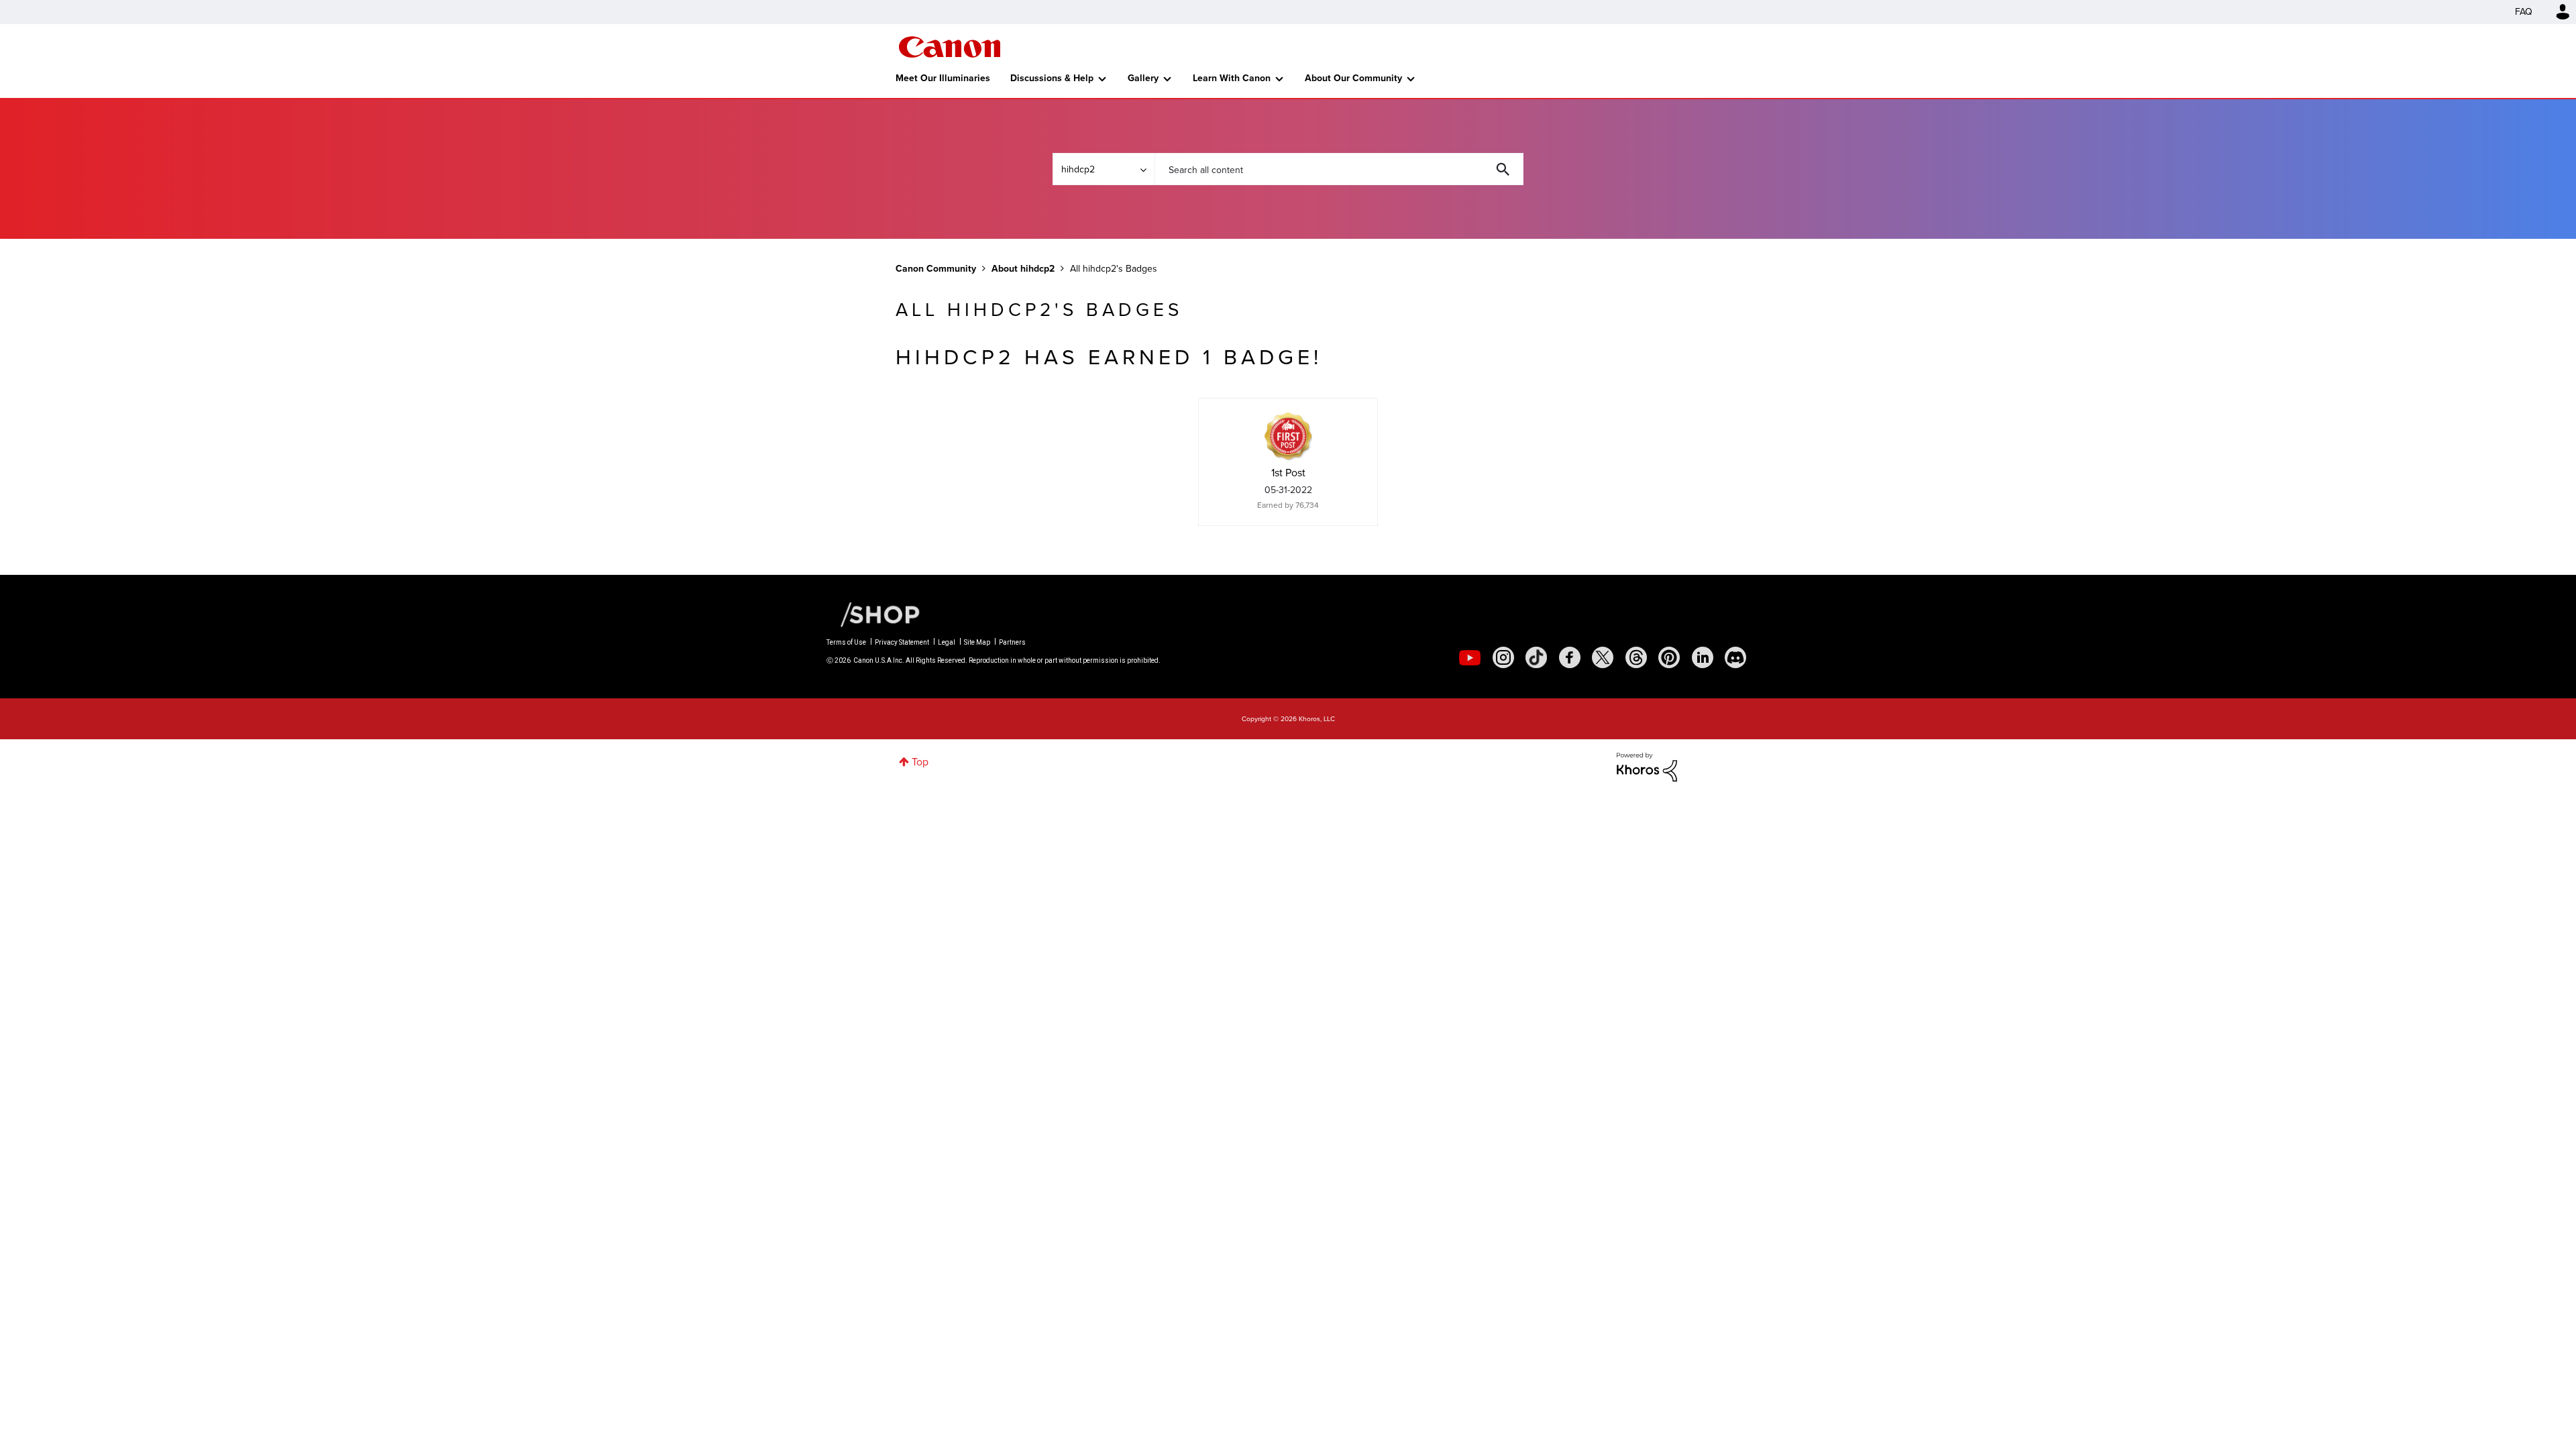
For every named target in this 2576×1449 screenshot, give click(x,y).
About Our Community (1353, 78)
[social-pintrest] (1669, 657)
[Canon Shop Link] (873, 614)
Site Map (977, 642)
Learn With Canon (1232, 78)
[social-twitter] (1603, 657)
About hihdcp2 (1023, 269)
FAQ (2524, 12)
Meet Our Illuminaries (943, 78)
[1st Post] (1288, 436)
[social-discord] (1735, 657)
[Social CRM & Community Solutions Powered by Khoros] (1647, 766)
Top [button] (920, 762)
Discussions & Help (1052, 78)
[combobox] (1339, 169)
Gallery (1143, 78)
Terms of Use (846, 642)
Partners (1012, 642)
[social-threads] (1636, 657)
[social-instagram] (1503, 657)
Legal (947, 642)
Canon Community (950, 47)
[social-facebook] (1570, 657)
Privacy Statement (902, 642)
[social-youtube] (1470, 657)
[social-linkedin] (1703, 657)
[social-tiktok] (1536, 657)
